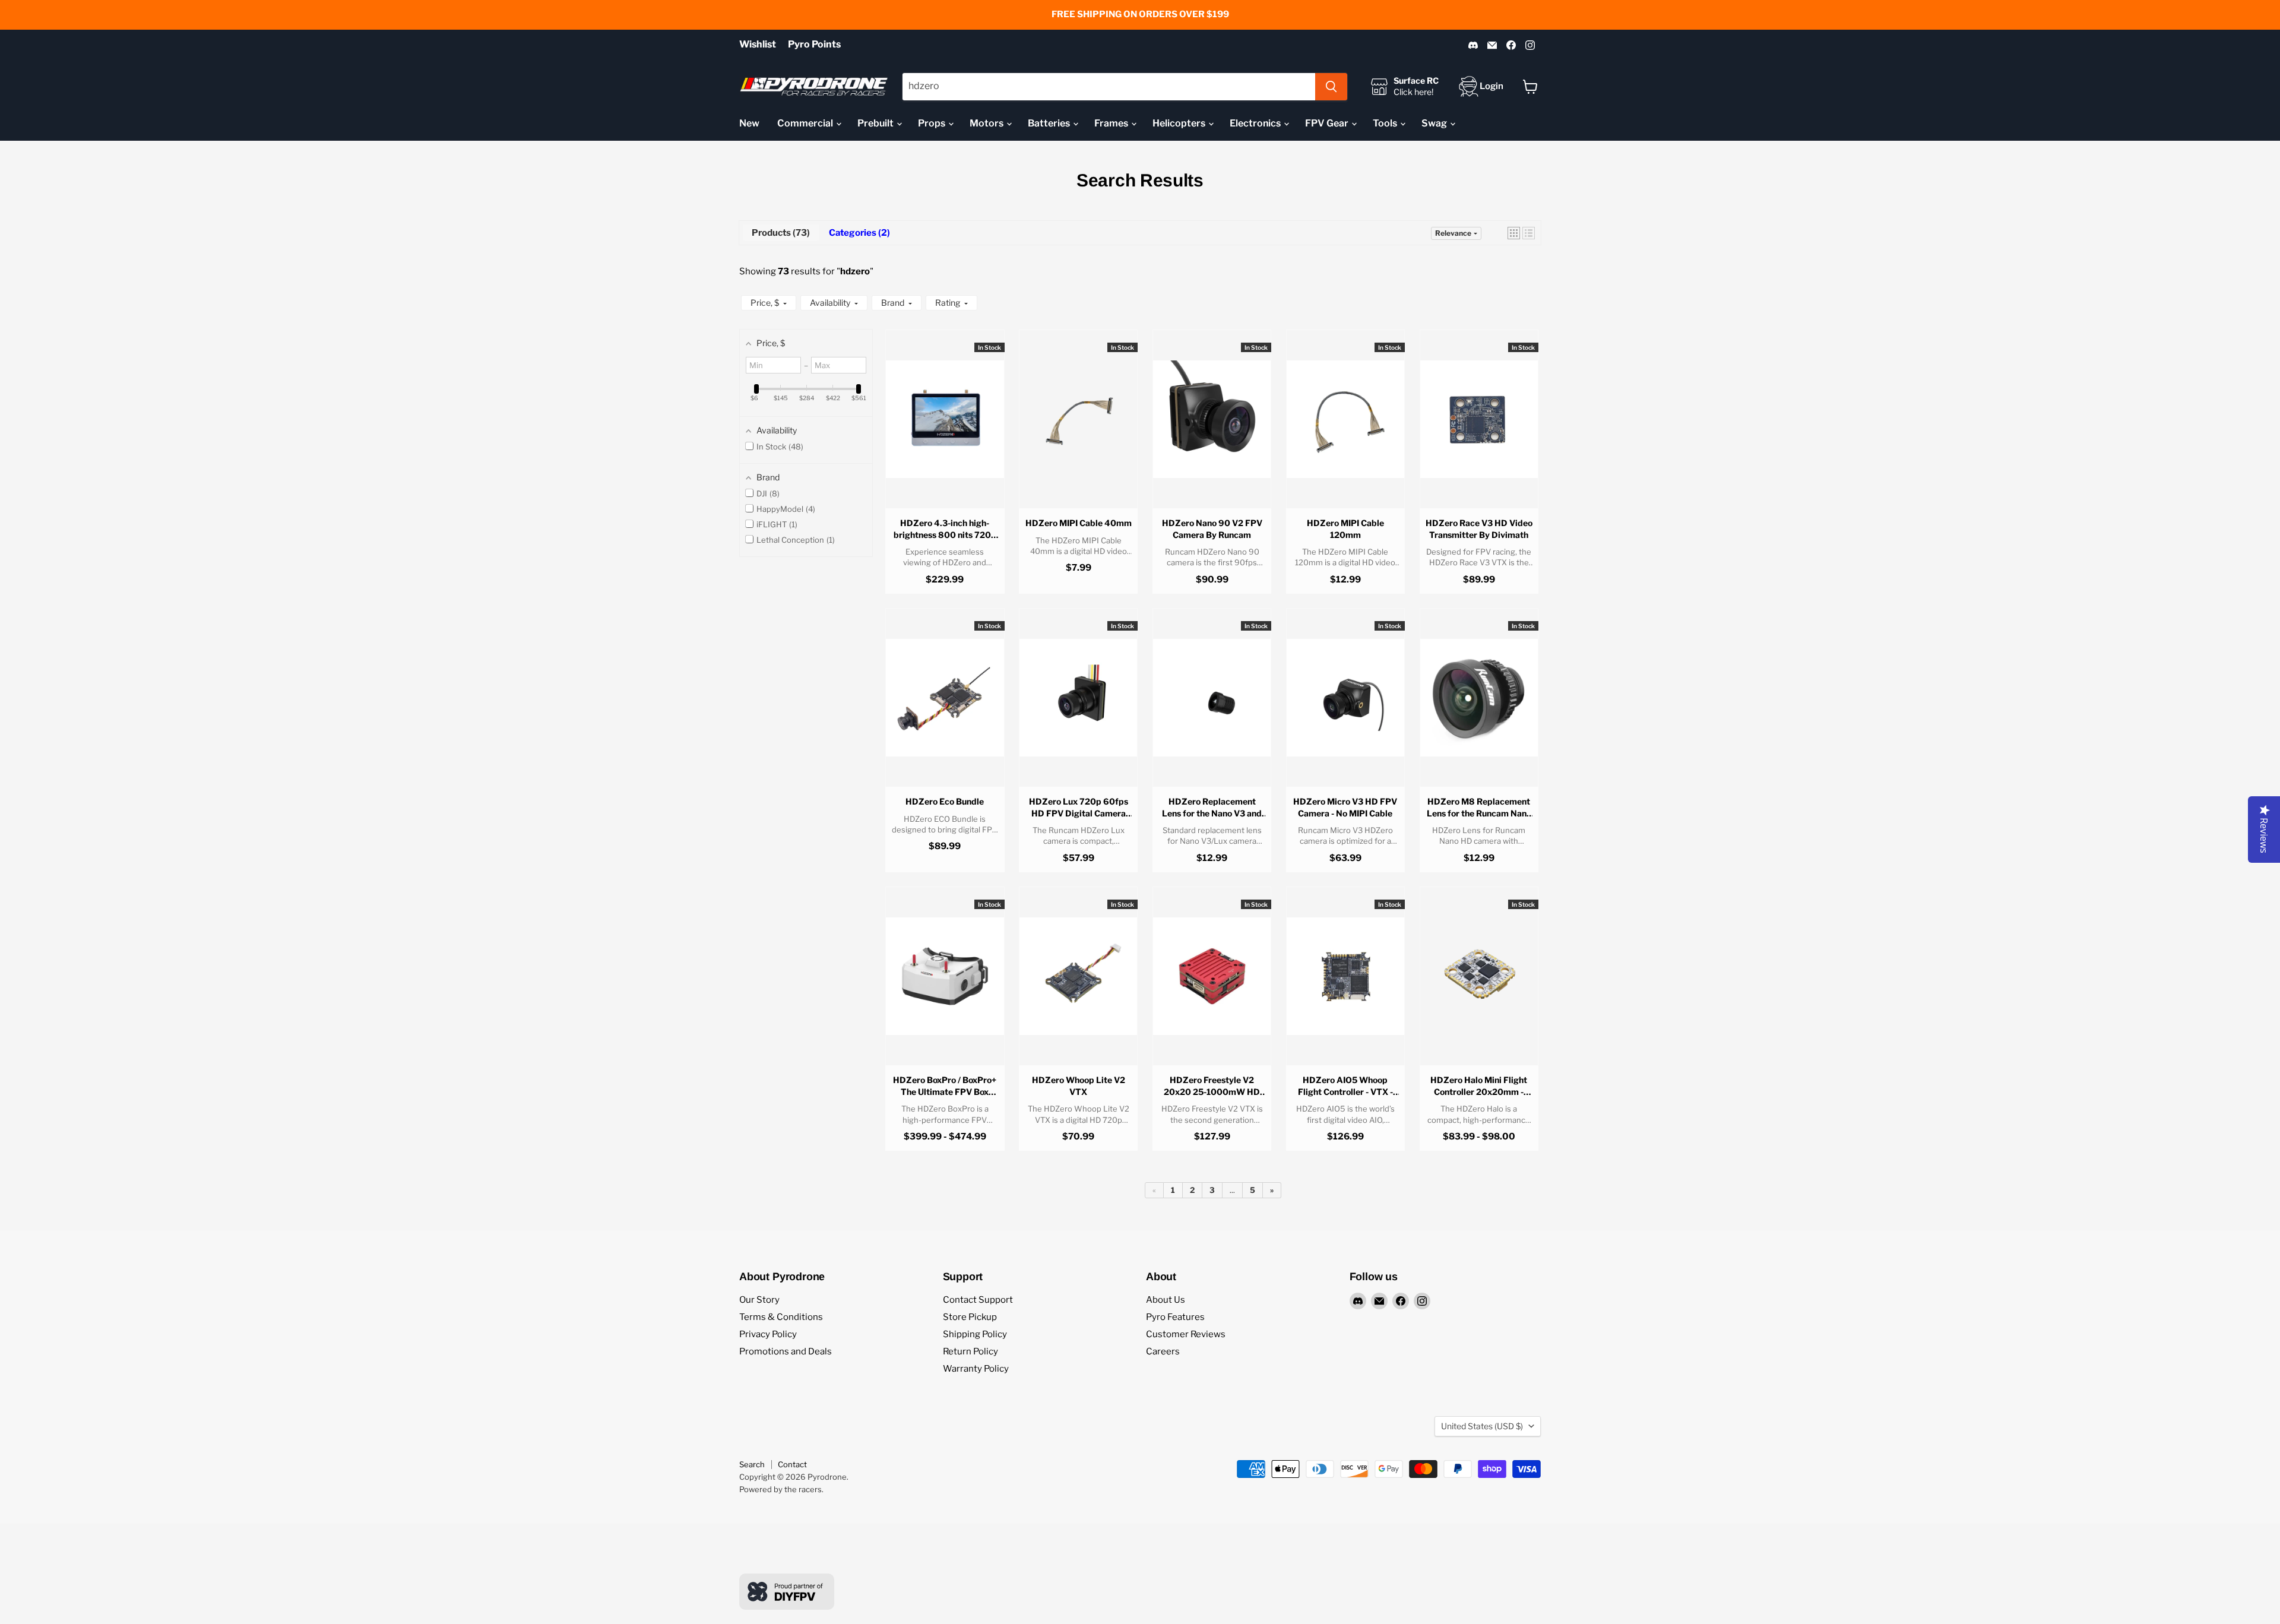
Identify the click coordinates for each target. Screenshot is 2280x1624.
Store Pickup (970, 1317)
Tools (1386, 123)
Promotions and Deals (786, 1351)
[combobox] (1109, 87)
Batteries (1050, 123)
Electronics (1256, 123)
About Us (1166, 1300)
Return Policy (970, 1351)
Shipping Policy (975, 1334)
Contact (792, 1464)
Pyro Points (814, 45)
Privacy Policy (768, 1334)
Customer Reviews (1186, 1334)
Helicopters (1180, 123)
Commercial (806, 123)
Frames (1112, 123)
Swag (1435, 123)
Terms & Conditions (781, 1317)
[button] (1514, 233)
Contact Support (978, 1300)
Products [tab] (779, 233)
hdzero (855, 271)
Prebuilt (876, 123)
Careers (1163, 1351)
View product (945, 430)
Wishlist (758, 45)
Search (752, 1464)
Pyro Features (1175, 1317)
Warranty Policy (976, 1369)
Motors (987, 123)
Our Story (759, 1300)
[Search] (1331, 87)
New (749, 123)
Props (932, 123)
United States (1482, 1426)
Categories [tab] (858, 233)
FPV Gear (1328, 123)
